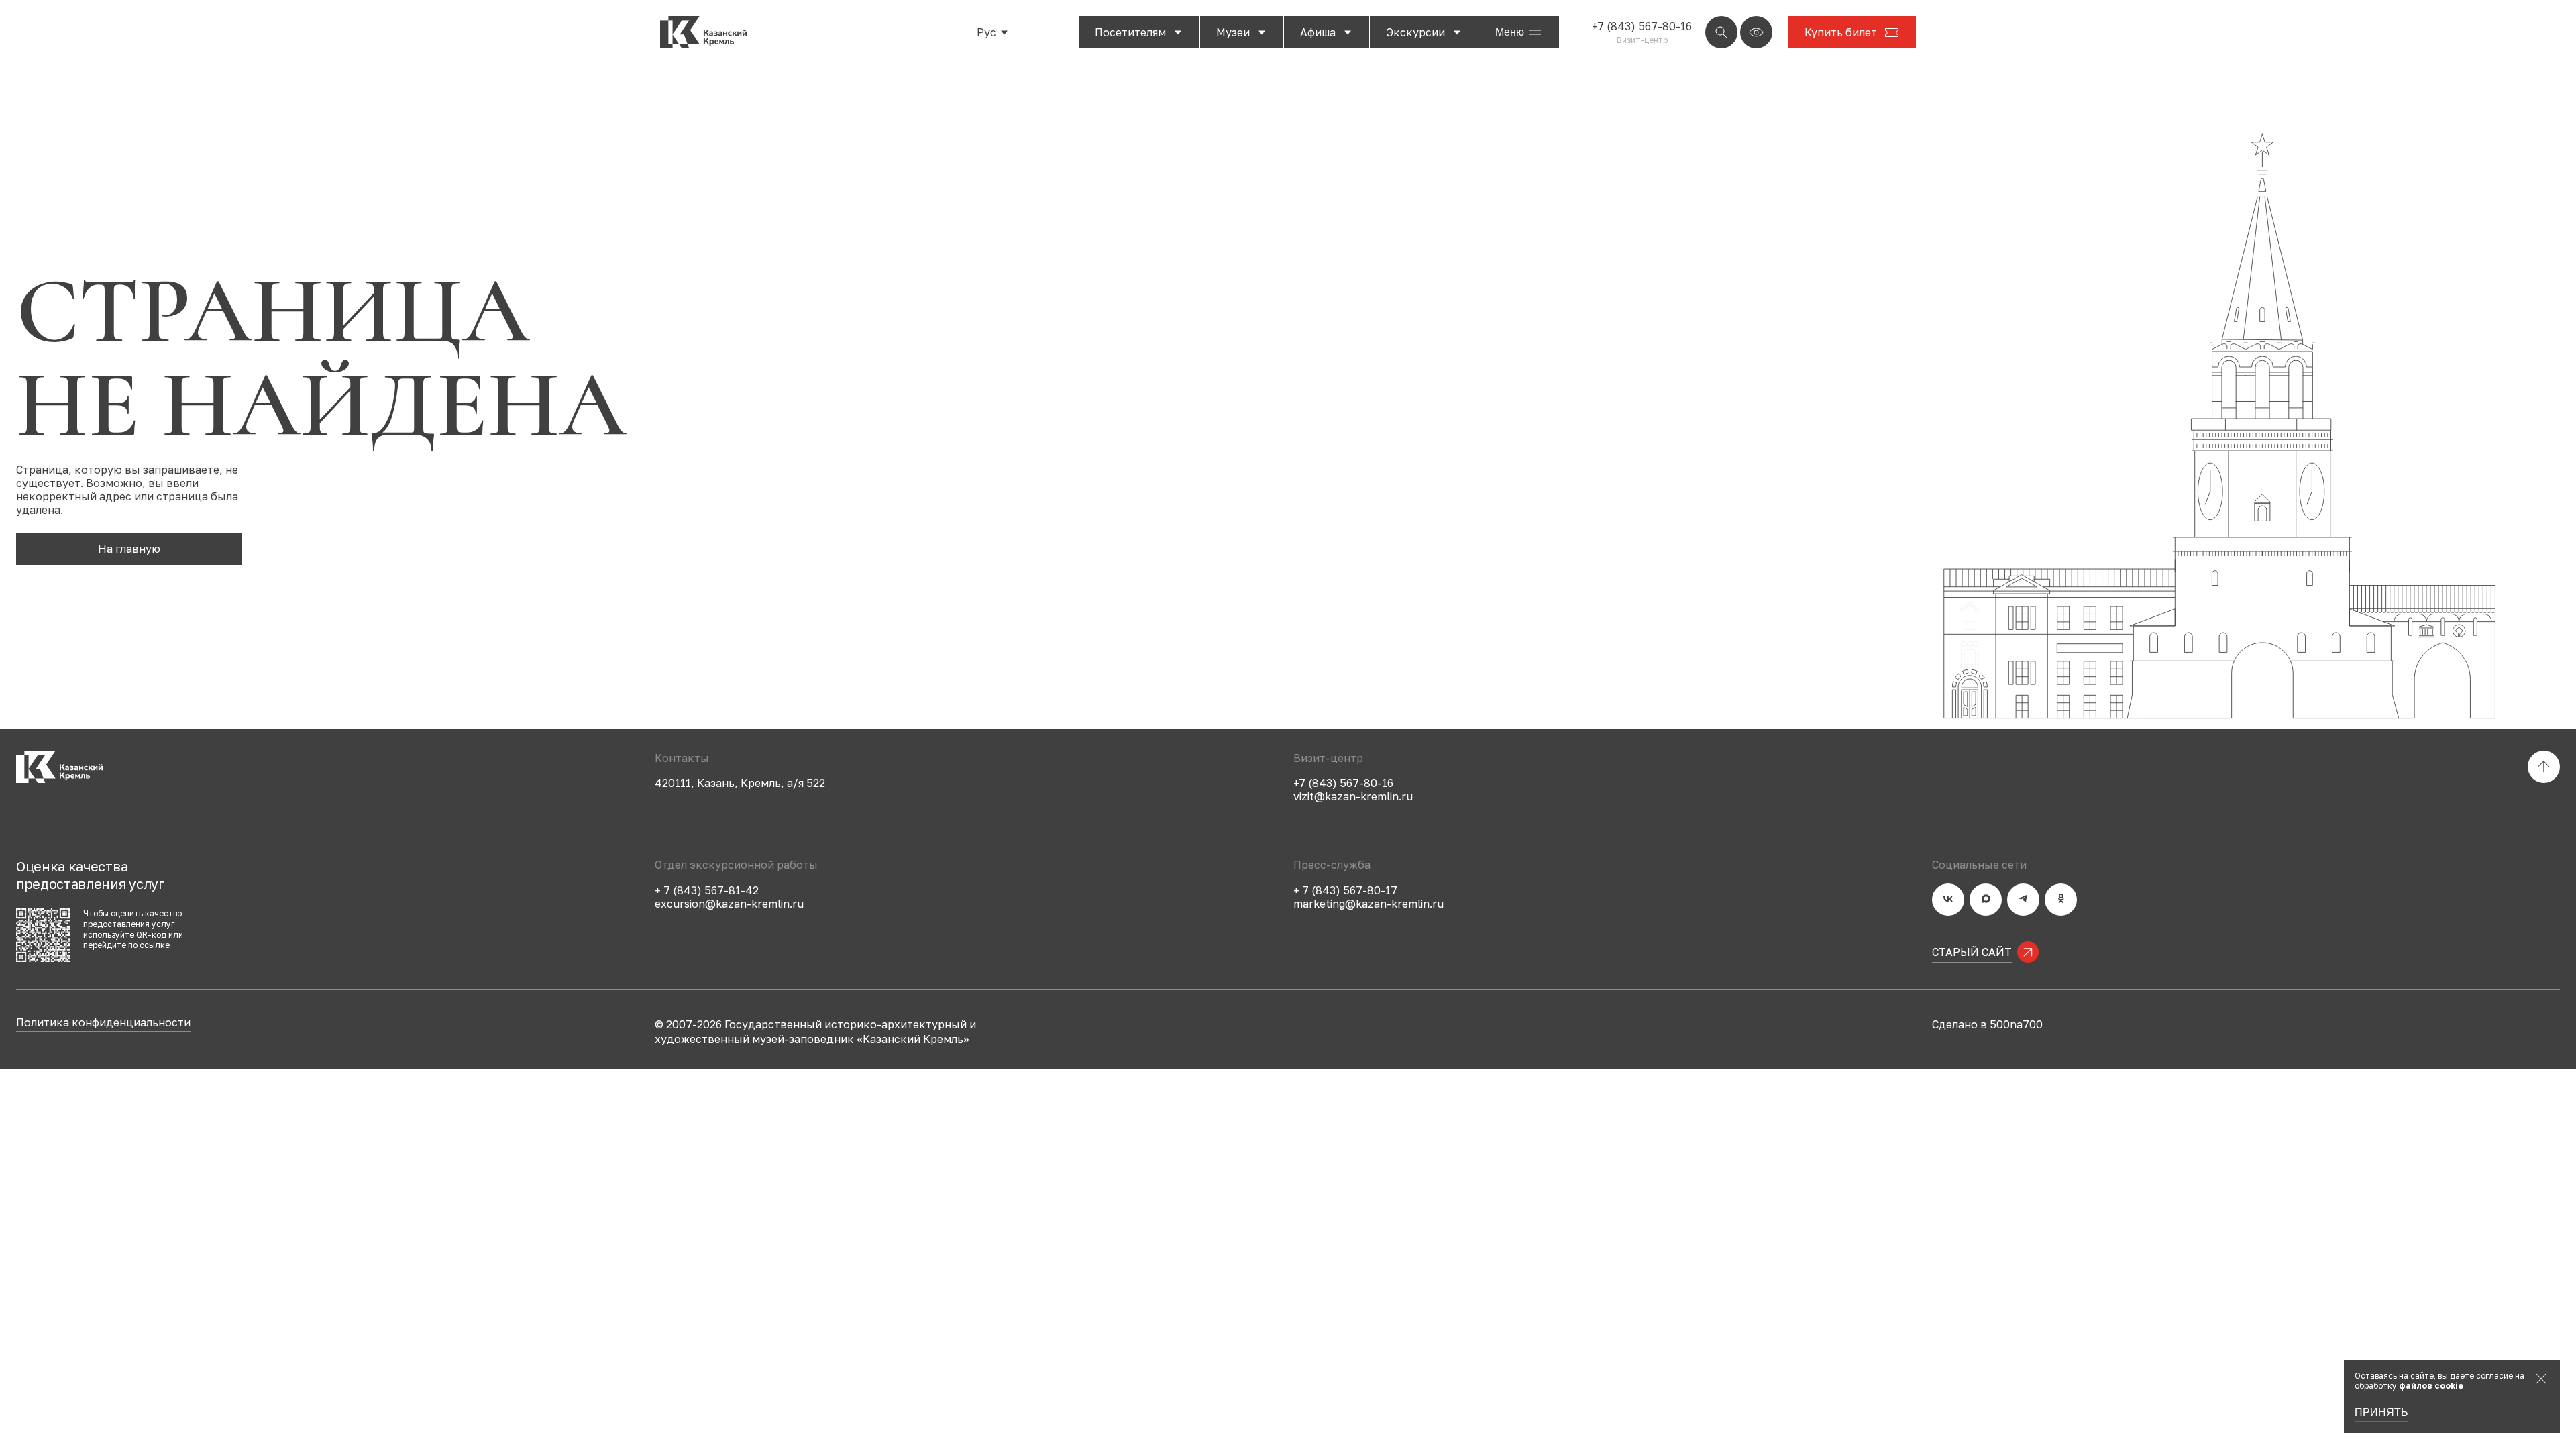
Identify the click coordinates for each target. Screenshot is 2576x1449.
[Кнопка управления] (1721, 32)
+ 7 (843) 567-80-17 (1345, 890)
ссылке (155, 945)
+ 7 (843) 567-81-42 (707, 890)
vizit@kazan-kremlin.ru (1353, 796)
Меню (1510, 32)
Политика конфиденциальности (103, 1023)
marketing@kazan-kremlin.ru (1368, 904)
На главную (129, 549)
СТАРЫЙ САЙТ (1972, 952)
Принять (2381, 1413)
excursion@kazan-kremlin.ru (729, 904)
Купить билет (1841, 32)
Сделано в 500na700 (1987, 1024)
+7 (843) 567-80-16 (1642, 26)
